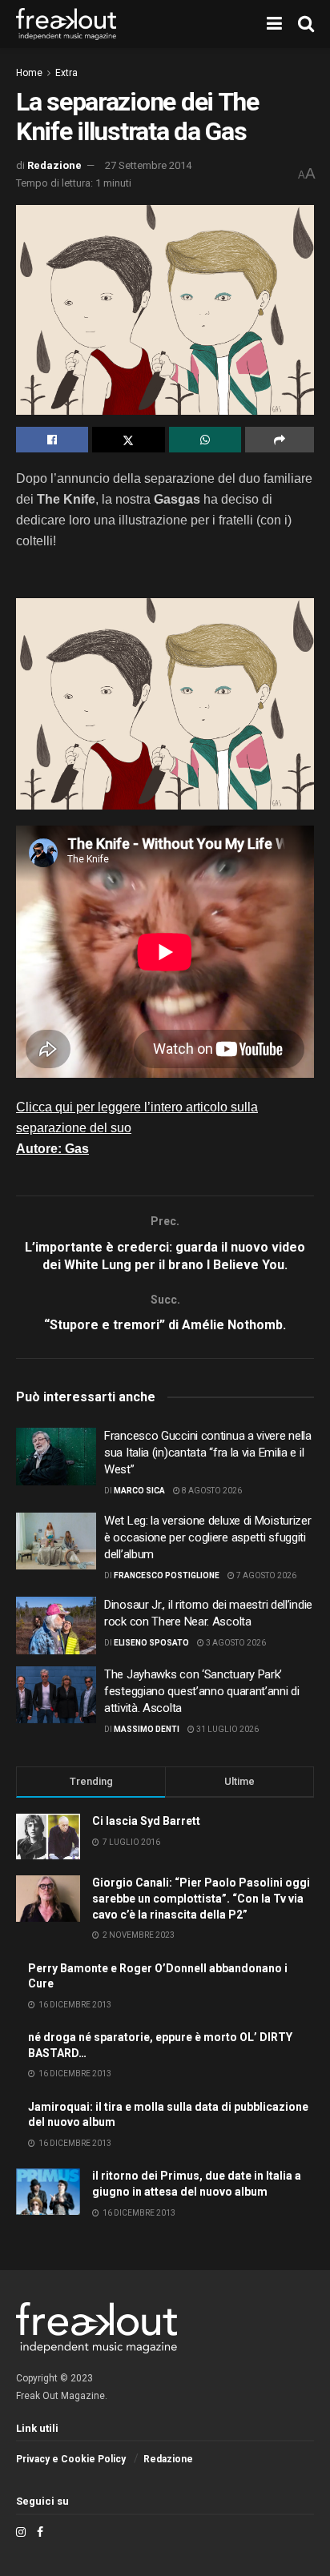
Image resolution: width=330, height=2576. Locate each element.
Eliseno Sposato (151, 1643)
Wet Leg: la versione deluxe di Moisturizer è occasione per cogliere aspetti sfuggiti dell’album (207, 1537)
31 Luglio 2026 (227, 1729)
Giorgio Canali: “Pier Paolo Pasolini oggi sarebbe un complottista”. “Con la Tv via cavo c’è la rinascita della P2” (201, 1898)
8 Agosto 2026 (211, 1491)
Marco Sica (139, 1491)
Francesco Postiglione (167, 1575)
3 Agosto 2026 (235, 1643)
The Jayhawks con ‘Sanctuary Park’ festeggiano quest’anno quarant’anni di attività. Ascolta (202, 1691)
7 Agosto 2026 (266, 1575)
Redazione (54, 165)
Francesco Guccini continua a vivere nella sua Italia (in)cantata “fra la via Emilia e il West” (208, 1453)
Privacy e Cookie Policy (71, 2459)
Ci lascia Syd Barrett (146, 1821)
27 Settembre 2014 (148, 165)
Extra (66, 73)
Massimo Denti (147, 1729)
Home (29, 73)
